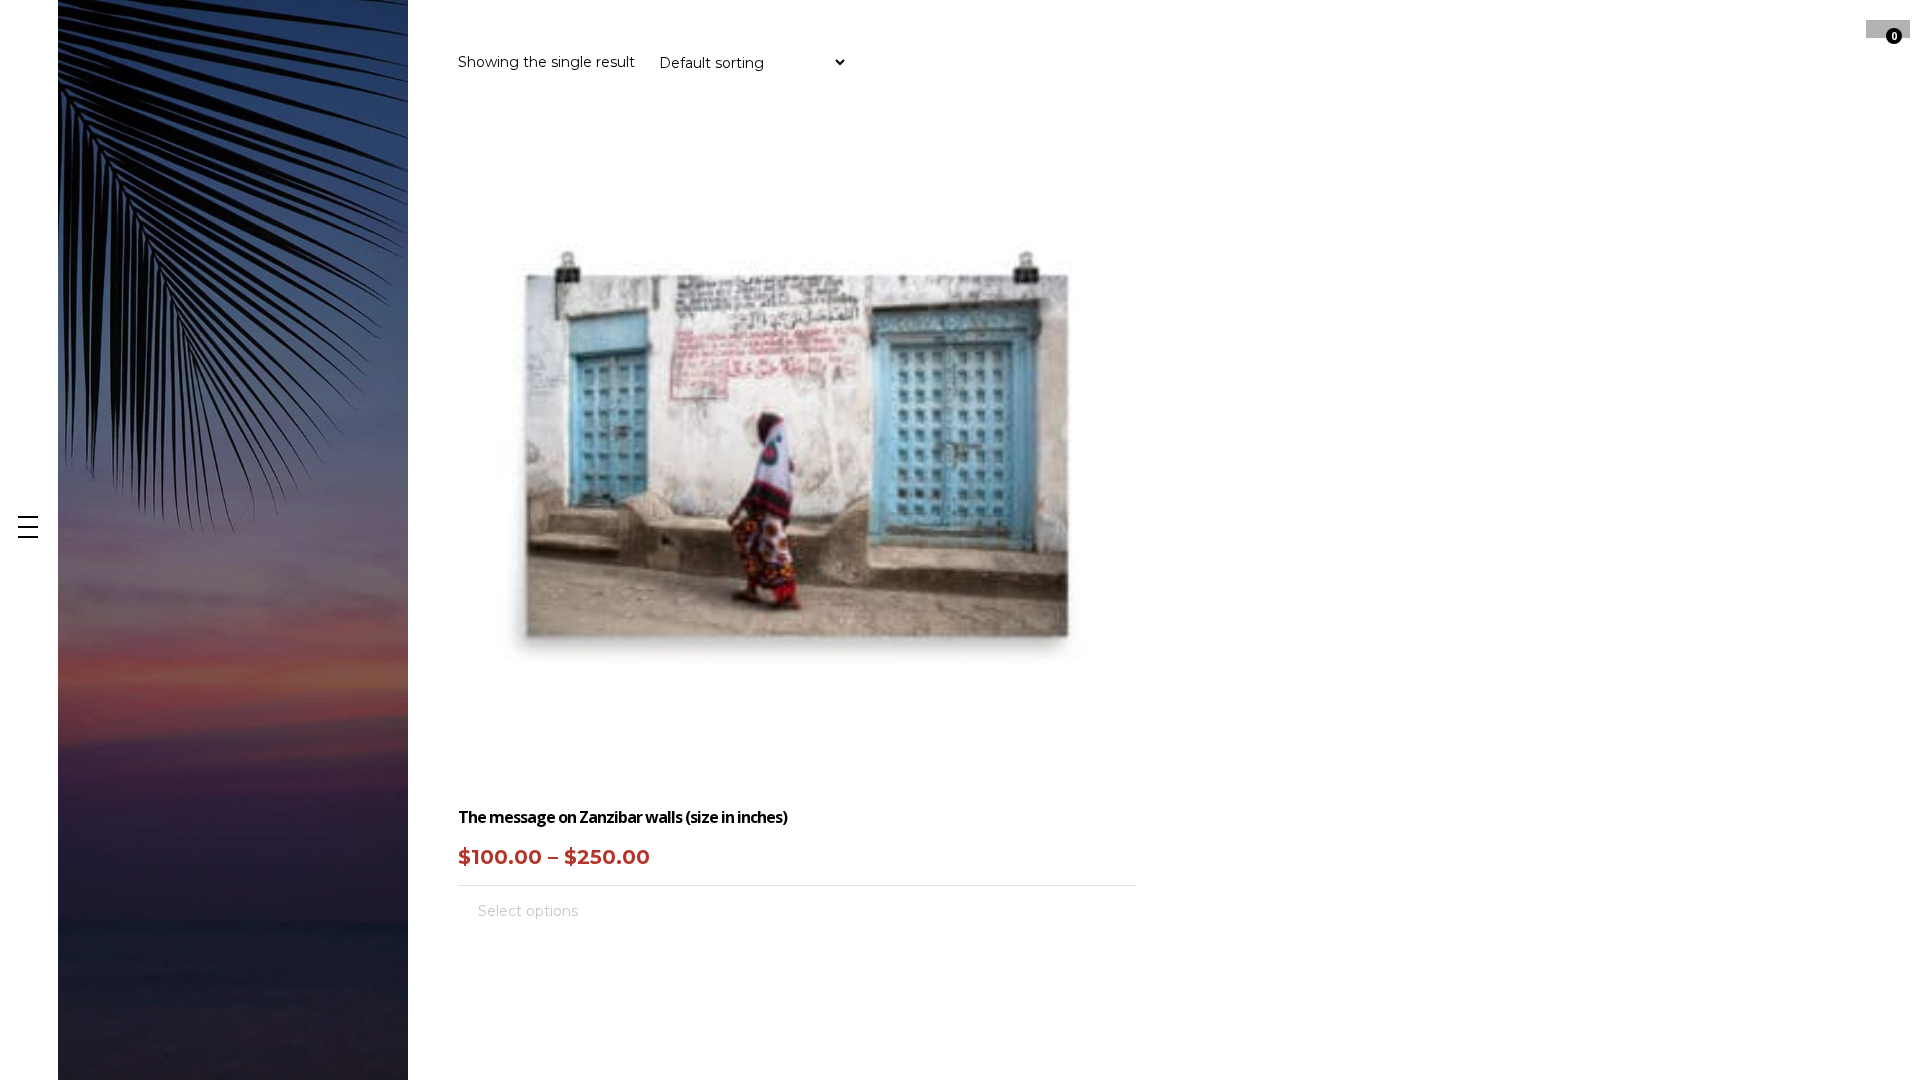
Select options (528, 911)
